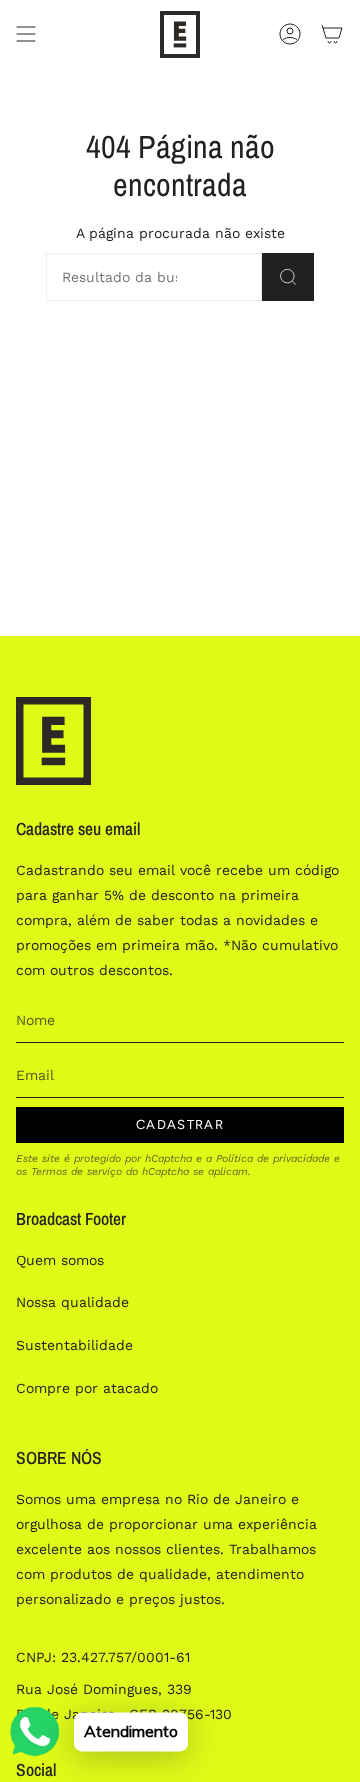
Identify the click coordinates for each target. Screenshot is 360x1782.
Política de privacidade (273, 1158)
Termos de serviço (76, 1171)
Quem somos (60, 1260)
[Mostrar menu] (26, 34)
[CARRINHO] (332, 34)
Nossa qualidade (72, 1302)
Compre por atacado (87, 1388)
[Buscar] (288, 277)
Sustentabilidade (74, 1345)
